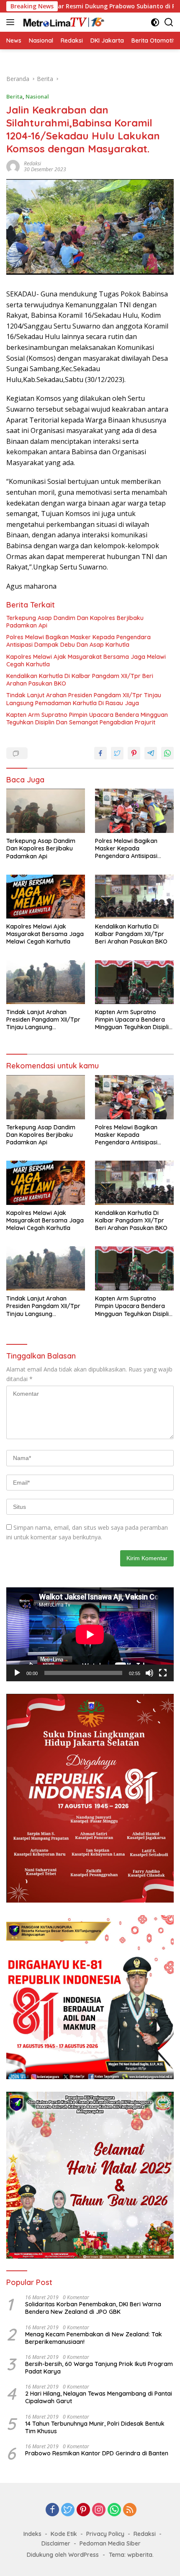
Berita (14, 96)
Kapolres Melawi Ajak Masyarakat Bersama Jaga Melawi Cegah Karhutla (86, 660)
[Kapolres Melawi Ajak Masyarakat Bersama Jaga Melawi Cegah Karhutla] (46, 897)
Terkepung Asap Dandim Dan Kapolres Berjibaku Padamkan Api (75, 622)
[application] (90, 1634)
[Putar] (17, 1673)
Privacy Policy (105, 2534)
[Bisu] (149, 1673)
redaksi (32, 163)
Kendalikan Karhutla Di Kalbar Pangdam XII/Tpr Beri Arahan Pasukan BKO (80, 680)
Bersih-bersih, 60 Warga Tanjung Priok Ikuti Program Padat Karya (99, 2368)
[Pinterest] (83, 2510)
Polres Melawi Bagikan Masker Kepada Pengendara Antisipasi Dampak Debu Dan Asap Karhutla (78, 641)
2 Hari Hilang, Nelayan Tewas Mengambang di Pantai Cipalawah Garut (99, 2397)
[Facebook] (52, 2510)
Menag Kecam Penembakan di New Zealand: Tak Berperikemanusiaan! (94, 2338)
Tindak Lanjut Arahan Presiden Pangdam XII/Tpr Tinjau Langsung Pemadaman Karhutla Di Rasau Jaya (84, 699)
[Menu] (12, 22)
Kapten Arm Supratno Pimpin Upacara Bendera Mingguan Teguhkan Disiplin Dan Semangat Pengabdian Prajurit (87, 719)
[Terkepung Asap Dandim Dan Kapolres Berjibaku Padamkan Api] (46, 811)
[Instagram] (99, 2510)
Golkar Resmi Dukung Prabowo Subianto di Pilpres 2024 (92, 6)
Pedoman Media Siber (110, 2543)
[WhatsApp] (114, 2510)
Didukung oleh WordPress (63, 2555)
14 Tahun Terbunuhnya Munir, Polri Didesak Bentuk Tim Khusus (95, 2427)
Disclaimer (56, 2543)
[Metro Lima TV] (63, 22)
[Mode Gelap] (155, 22)
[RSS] (130, 2510)
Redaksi (145, 2534)
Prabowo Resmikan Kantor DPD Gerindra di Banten (97, 2453)
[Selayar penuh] (163, 1673)
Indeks (32, 2534)
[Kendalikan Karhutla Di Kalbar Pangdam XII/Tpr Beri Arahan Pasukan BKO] (134, 897)
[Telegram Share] (151, 753)
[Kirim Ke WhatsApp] (167, 753)
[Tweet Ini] (117, 753)
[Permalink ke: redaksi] (13, 166)
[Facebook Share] (100, 753)
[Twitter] (68, 2510)
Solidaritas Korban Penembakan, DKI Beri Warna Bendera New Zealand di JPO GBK (93, 2308)
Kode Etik (64, 2534)
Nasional (37, 96)
